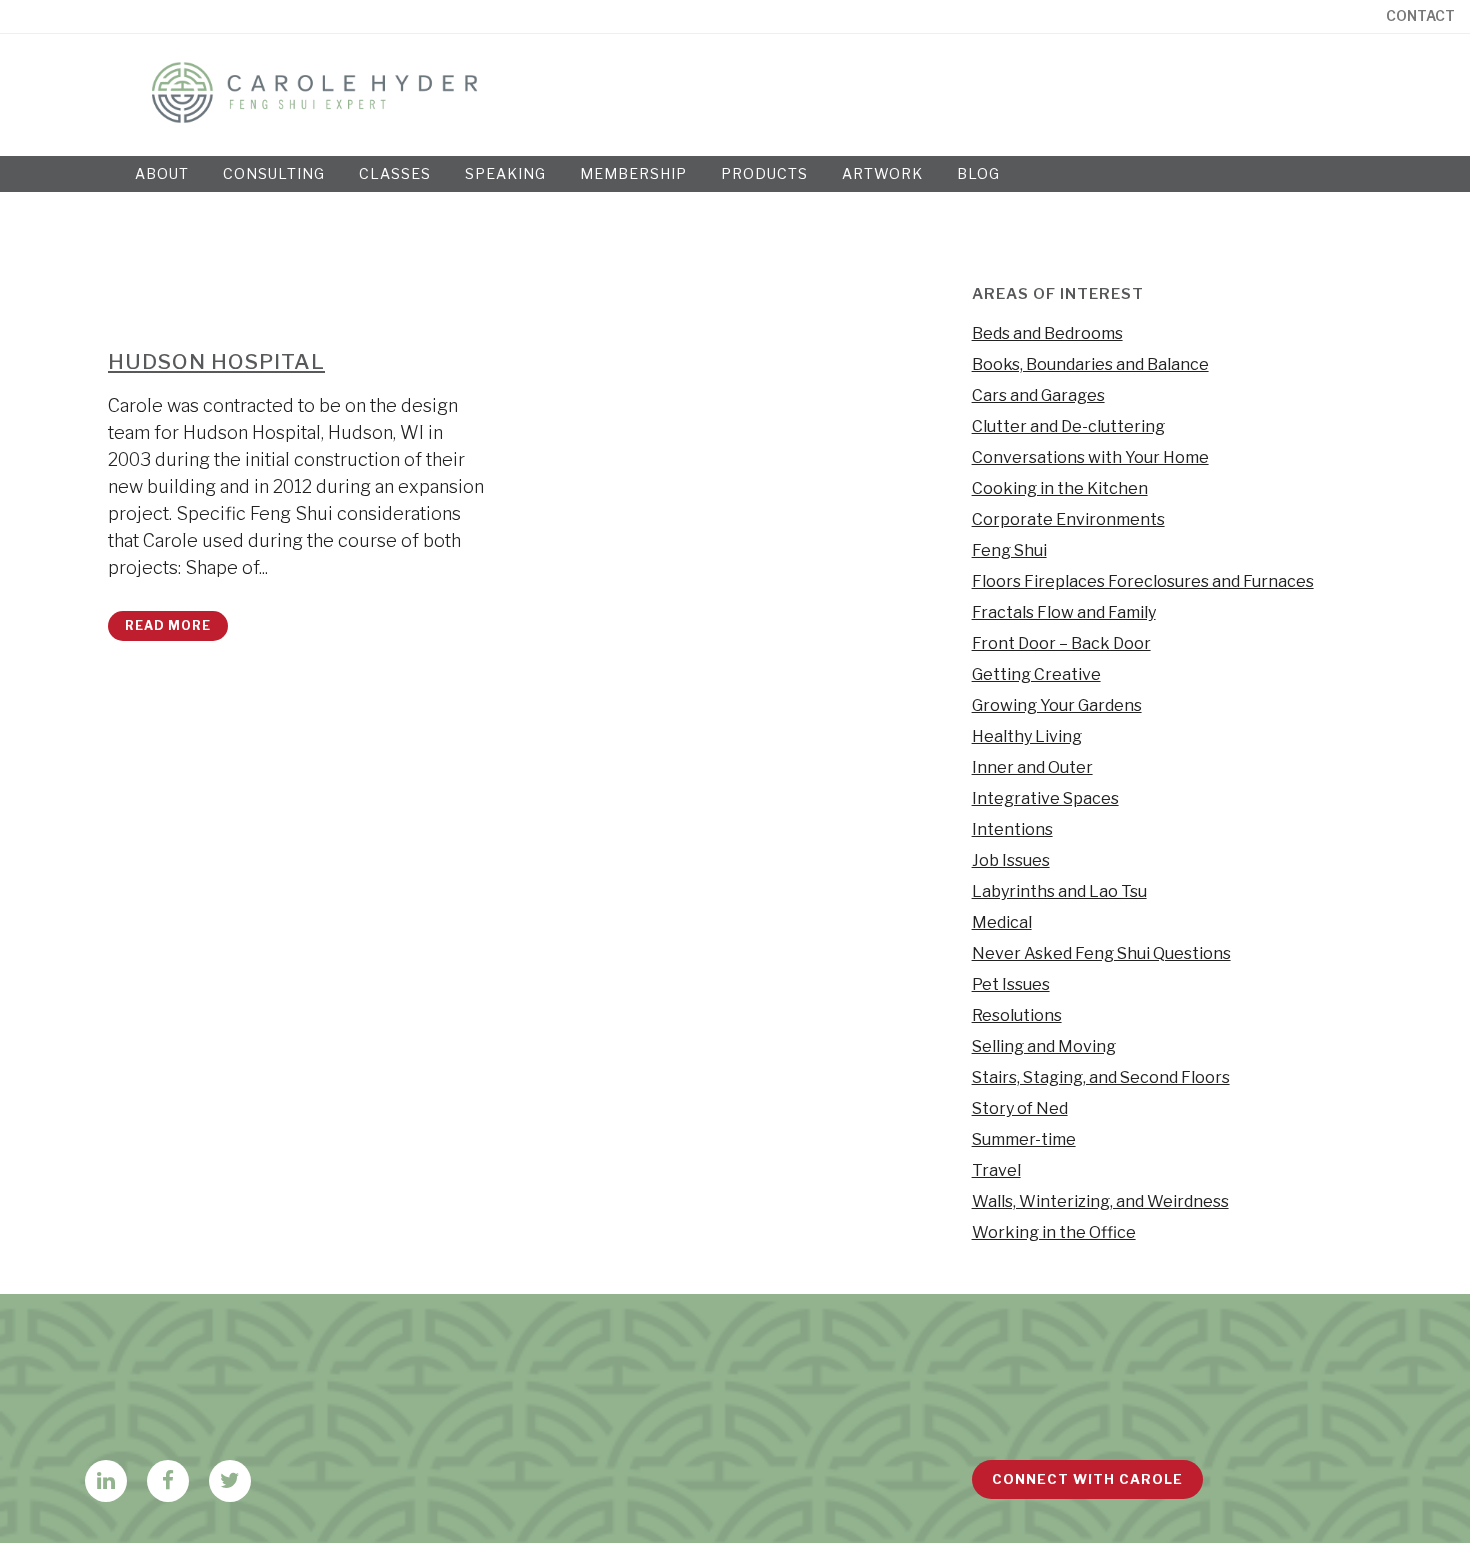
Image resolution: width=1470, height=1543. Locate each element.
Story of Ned (1020, 1108)
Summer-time (1024, 1139)
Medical (1002, 922)
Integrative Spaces (1045, 798)
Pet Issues (1011, 984)
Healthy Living (1027, 736)
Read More (168, 625)
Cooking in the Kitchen (1060, 488)
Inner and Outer (1032, 767)
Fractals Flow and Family (1064, 612)
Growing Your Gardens (1057, 705)
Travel (996, 1170)
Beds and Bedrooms (1047, 333)
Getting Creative (1036, 674)
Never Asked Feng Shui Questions (1101, 953)
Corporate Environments (1068, 519)
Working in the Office (1054, 1232)
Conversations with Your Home (1090, 457)
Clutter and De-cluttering (1068, 426)
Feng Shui (1009, 550)
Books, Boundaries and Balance (1090, 364)
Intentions (1012, 829)
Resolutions (1017, 1015)
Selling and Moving (1044, 1046)
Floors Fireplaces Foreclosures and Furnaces (1143, 581)
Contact (1420, 16)
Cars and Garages (1038, 395)
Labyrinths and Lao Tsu (1059, 891)
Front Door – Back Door (1061, 643)
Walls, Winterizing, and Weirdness (1100, 1201)
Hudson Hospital (216, 361)
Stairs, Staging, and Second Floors (1101, 1077)
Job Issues (1011, 860)
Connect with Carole (1087, 1479)
